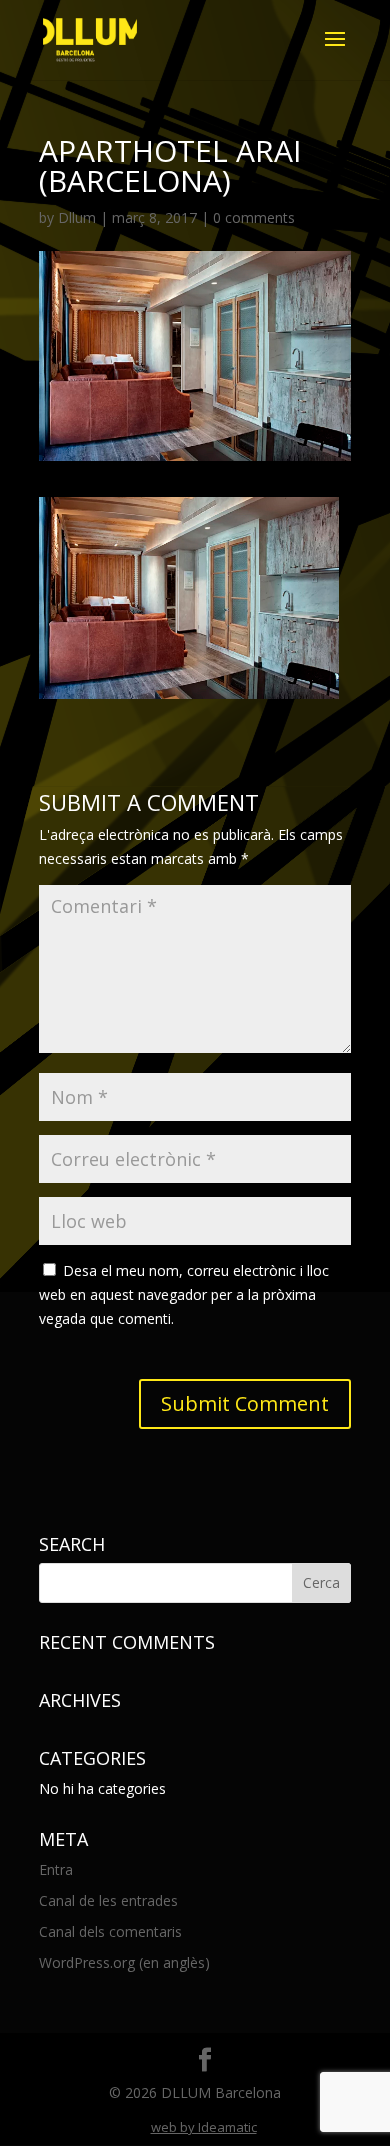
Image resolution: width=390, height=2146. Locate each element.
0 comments (254, 217)
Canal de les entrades (108, 1900)
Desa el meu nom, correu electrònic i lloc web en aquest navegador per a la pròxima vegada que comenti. (184, 1294)
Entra (56, 1869)
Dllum (77, 217)
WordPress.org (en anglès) (124, 1962)
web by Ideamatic (204, 2127)
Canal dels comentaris (110, 1931)
